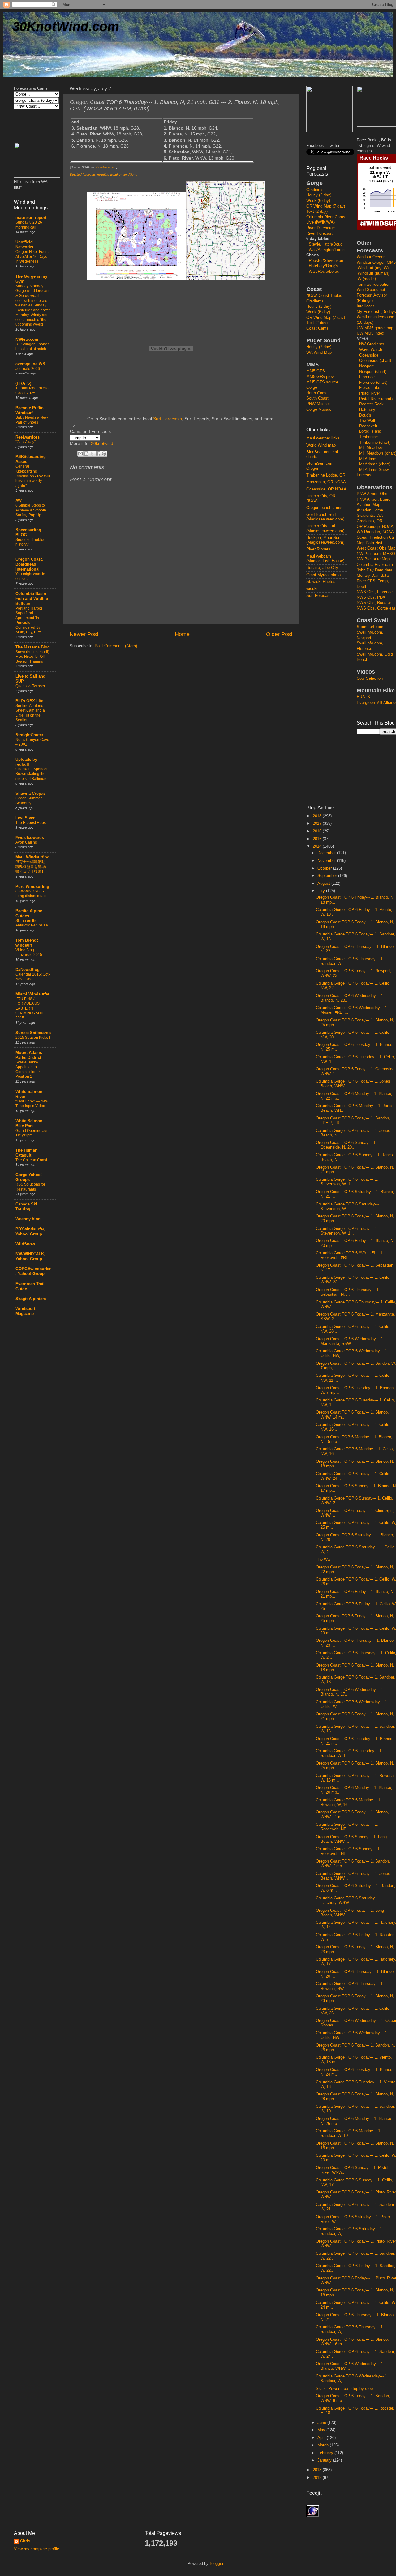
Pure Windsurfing (32, 887)
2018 (318, 816)
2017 (318, 824)
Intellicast (365, 306)
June (322, 2423)
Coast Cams (317, 328)
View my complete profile (37, 2549)
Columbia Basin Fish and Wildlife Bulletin (32, 599)
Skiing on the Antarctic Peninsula (32, 923)
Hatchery (367, 410)
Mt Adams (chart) (375, 464)
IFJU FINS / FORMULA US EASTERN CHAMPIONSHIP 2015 (30, 1008)
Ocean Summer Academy (29, 801)
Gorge (312, 387)
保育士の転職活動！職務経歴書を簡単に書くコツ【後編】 (32, 867)
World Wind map (321, 445)
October (325, 868)
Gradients (315, 190)
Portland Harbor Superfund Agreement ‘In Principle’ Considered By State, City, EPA (29, 620)
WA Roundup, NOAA (375, 532)
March (324, 2445)
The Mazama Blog (33, 647)
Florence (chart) (373, 383)
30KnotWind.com (66, 26)
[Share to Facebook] (98, 454)
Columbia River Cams (326, 217)
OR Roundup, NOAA (375, 527)
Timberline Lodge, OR (326, 475)
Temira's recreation (374, 285)
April (322, 2438)
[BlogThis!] (86, 454)
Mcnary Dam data (373, 576)
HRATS (363, 697)
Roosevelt (368, 426)
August (324, 884)
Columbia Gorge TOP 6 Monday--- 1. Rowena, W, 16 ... (349, 1802)
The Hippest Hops (31, 823)
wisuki (312, 589)
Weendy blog (28, 1219)
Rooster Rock (371, 404)
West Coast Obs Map (376, 548)
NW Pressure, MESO (376, 554)
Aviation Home (370, 510)
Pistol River (370, 393)
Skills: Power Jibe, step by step (344, 2389)
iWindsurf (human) (373, 273)
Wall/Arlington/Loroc (327, 250)
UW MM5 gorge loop (375, 328)
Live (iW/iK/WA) (321, 222)
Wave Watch (371, 350)
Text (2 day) (317, 212)
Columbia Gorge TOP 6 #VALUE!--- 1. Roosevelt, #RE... (350, 1255)
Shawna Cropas (30, 794)
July (322, 891)
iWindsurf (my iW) (373, 268)
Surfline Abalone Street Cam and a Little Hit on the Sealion (30, 713)
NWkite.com (27, 340)
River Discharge (321, 228)
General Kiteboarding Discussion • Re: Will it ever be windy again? (33, 476)
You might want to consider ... (30, 576)
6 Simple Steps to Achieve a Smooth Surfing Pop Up (31, 510)
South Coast (317, 398)
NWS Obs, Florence (375, 592)
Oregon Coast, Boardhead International (29, 564)
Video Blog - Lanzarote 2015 (29, 952)
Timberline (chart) (375, 443)
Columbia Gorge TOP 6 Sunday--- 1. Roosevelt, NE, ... (348, 1851)
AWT (20, 501)
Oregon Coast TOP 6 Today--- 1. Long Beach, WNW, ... (350, 1913)
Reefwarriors (28, 437)
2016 (318, 831)
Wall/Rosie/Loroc (324, 272)
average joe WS (30, 364)
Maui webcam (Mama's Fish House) (325, 559)
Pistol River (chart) (376, 399)
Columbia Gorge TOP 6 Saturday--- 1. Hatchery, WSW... (350, 1900)
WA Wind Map (319, 353)
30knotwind (102, 443)
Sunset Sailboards (33, 1033)
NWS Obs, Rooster (374, 603)
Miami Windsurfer (32, 994)
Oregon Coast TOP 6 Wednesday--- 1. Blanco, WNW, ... (350, 2366)
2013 (318, 2470)
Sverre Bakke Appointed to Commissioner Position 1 (28, 1070)
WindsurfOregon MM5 (376, 263)
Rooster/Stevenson (326, 261)
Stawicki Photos (321, 582)
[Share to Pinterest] (104, 454)
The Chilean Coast (31, 1160)
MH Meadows (371, 448)
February (326, 2453)
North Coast (317, 393)
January (325, 2460)
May (322, 2430)
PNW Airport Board (374, 499)
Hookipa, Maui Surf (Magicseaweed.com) (325, 540)
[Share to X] (92, 454)
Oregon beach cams (324, 508)
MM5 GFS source (322, 382)
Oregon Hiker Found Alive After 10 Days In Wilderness (33, 257)
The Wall (367, 421)
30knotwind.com (106, 167)
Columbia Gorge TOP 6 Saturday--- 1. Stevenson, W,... (350, 1207)
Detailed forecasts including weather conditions (103, 175)
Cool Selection (370, 678)
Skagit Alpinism (31, 1299)
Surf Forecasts (168, 419)
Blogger (216, 2564)
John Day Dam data (374, 570)
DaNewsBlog (28, 970)
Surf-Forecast (319, 596)
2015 (318, 839)
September (328, 876)
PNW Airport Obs (372, 494)
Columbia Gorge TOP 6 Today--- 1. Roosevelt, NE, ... (347, 1827)
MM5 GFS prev (320, 377)
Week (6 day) (318, 201)
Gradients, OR (370, 521)
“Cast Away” (26, 442)
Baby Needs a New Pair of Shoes (32, 420)
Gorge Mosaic (319, 409)
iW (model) (366, 279)
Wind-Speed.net (371, 290)
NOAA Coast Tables (324, 296)
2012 (318, 2478)
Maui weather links (323, 438)
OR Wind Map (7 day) (326, 206)
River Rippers (318, 549)
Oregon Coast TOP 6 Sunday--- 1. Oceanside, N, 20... (346, 1145)
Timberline (368, 437)
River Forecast (319, 233)
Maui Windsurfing (32, 857)
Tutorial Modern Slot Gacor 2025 (32, 391)
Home (182, 634)
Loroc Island (370, 431)
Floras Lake (370, 388)
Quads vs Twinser (30, 686)
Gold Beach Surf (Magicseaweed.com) (325, 517)
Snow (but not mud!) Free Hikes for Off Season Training (32, 657)
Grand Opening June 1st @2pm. (33, 1133)
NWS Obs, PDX (371, 597)
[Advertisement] (331, 701)
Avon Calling (26, 842)
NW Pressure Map (373, 559)
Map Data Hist (370, 543)
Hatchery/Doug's (323, 266)
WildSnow (25, 1244)
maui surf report (31, 218)
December (327, 853)
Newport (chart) (373, 372)
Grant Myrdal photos (325, 575)
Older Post (279, 634)
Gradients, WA (370, 516)
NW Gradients (372, 344)
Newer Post (84, 634)
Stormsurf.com (370, 627)
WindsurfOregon (371, 257)
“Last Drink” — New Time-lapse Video (32, 1104)
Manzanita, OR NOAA (326, 482)
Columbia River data (375, 565)
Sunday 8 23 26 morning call (29, 225)
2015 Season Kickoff (33, 1038)
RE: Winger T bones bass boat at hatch (32, 347)
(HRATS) (23, 383)
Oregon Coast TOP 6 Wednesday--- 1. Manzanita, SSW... (350, 1341)
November (327, 861)
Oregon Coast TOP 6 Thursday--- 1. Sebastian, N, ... (348, 1292)
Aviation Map (368, 505)
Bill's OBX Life (29, 701)
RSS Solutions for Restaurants (30, 1187)
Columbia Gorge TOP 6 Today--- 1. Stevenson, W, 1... (347, 1182)
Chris (25, 2541)
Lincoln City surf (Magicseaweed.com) (325, 528)
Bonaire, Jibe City (322, 568)
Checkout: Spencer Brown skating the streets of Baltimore (32, 774)
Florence (367, 377)
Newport (366, 366)
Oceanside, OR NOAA (326, 489)
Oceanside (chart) (375, 361)
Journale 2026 (28, 369)
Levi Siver (25, 818)
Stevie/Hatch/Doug (326, 244)
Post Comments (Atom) (116, 646)
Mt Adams (368, 459)
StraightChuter (29, 735)
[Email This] (80, 454)
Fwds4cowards (30, 838)
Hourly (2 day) (319, 195)
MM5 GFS (316, 371)
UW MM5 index (370, 333)
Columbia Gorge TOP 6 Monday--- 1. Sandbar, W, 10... (349, 2133)
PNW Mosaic (318, 404)
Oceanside (369, 355)
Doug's (365, 415)
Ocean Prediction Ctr (375, 537)
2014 (318, 846)
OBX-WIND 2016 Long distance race (32, 894)
